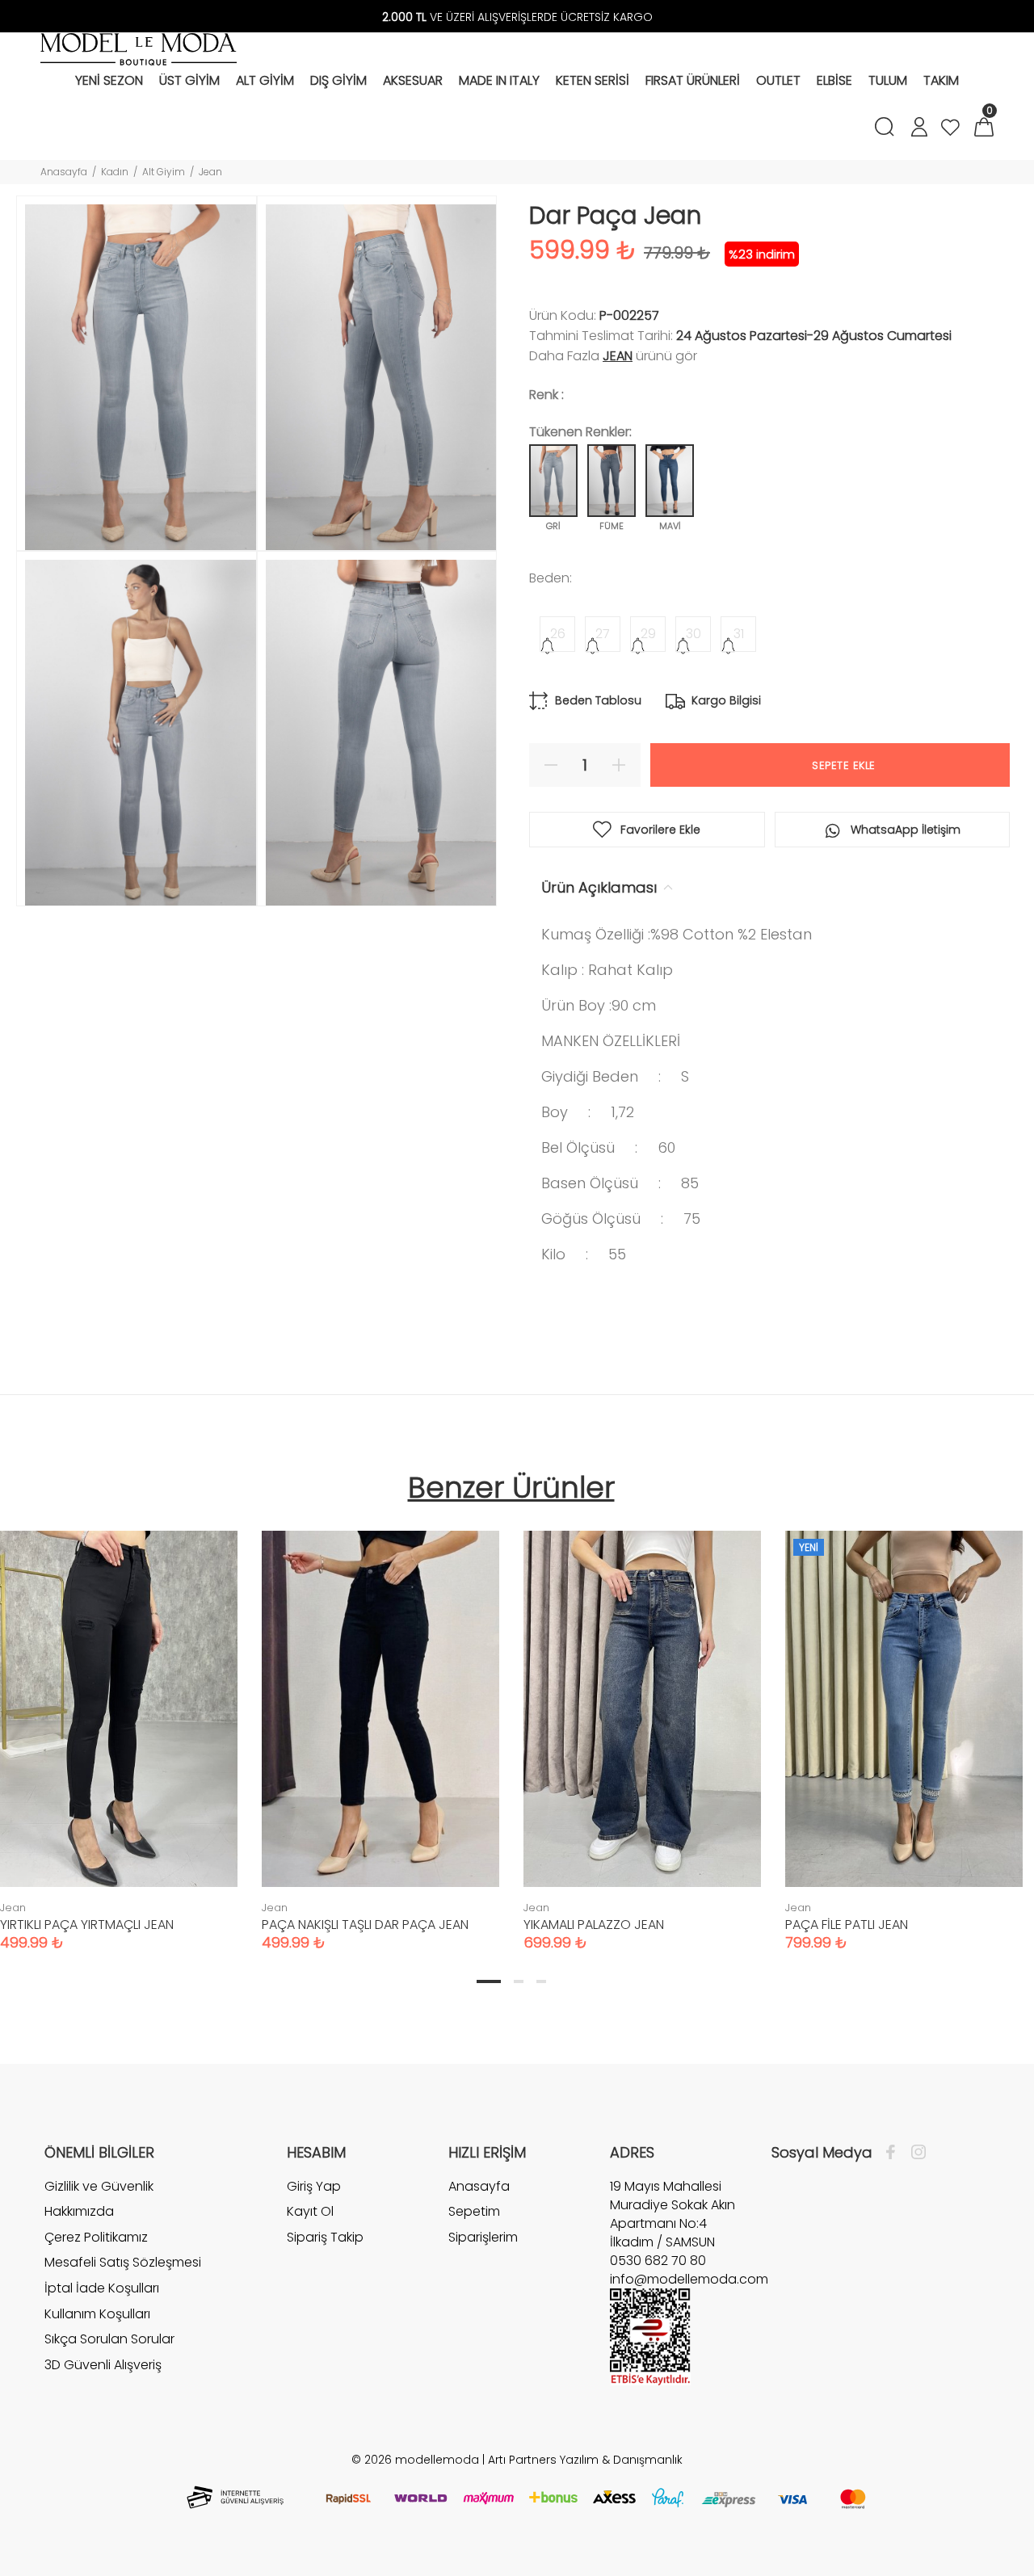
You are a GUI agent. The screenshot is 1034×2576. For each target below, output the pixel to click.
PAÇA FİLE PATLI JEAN (847, 1925)
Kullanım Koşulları (97, 2314)
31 (739, 634)
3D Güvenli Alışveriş (103, 2365)
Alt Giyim (164, 172)
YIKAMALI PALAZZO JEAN (594, 1925)
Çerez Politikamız (96, 2237)
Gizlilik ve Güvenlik (99, 2187)
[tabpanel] (380, 1725)
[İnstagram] (914, 2153)
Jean (210, 172)
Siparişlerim (483, 2237)
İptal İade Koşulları (102, 2288)
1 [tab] (489, 1981)
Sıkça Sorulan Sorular (109, 2339)
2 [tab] (519, 1981)
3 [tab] (541, 1981)
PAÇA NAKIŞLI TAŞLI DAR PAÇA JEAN (365, 1925)
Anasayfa (64, 172)
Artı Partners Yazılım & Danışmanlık (585, 2460)
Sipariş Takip (325, 2237)
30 (694, 634)
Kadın (115, 172)
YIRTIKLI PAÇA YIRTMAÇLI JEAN (87, 1925)
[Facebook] (895, 2153)
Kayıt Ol (310, 2211)
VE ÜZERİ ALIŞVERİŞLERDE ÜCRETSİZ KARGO (517, 17)
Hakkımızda (79, 2211)
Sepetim (474, 2211)
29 (648, 634)
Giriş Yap (314, 2187)
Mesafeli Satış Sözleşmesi (123, 2262)
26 (558, 634)
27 (603, 634)
